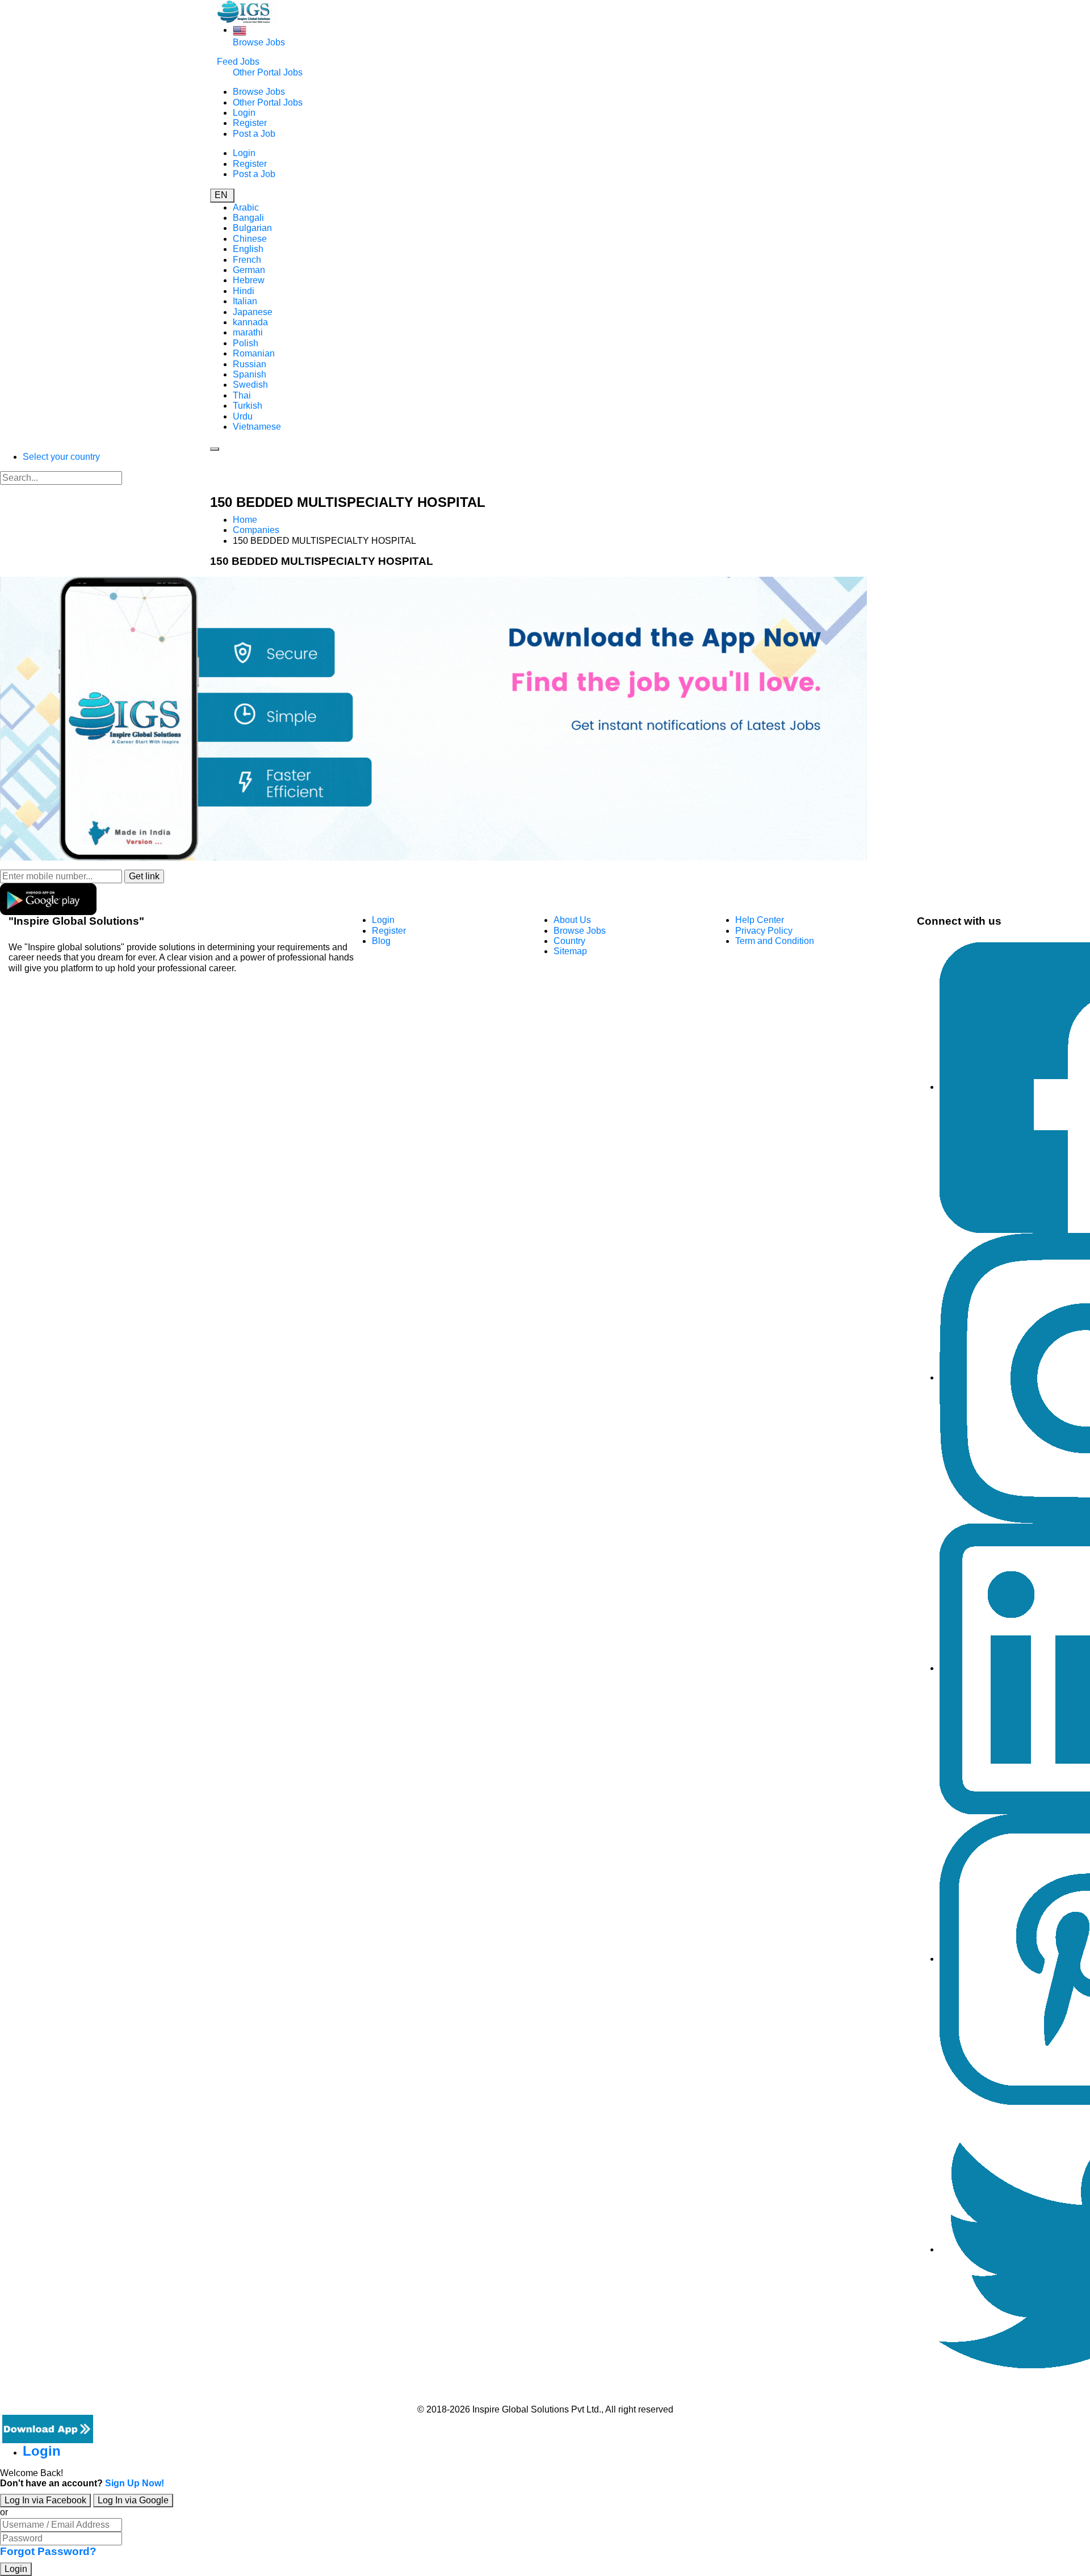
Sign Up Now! (135, 2483)
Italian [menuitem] (245, 301)
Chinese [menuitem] (250, 239)
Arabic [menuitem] (246, 207)
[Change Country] (240, 30)
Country (569, 941)
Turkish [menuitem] (248, 406)
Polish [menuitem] (246, 343)
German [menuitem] (249, 270)
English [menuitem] (248, 249)
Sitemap (570, 951)
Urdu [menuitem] (243, 416)
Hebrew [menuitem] (249, 280)
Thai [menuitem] (242, 395)
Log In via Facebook (45, 2500)
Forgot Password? (48, 2551)
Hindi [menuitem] (244, 291)
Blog (381, 941)
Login (244, 113)
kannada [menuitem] (250, 322)
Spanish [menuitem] (250, 374)
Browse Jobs (259, 42)
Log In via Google (133, 2500)
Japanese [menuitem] (253, 312)
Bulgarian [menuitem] (252, 228)
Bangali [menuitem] (248, 218)
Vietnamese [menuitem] (257, 427)
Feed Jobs (238, 62)
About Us (572, 920)
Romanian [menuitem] (254, 353)
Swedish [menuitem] (250, 385)
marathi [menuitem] (248, 332)
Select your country (61, 457)
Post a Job (254, 134)
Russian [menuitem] (250, 364)
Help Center (760, 920)
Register (250, 123)
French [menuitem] (247, 260)
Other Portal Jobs (268, 72)
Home (245, 520)
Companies (256, 530)
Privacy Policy (764, 931)
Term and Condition (775, 941)
